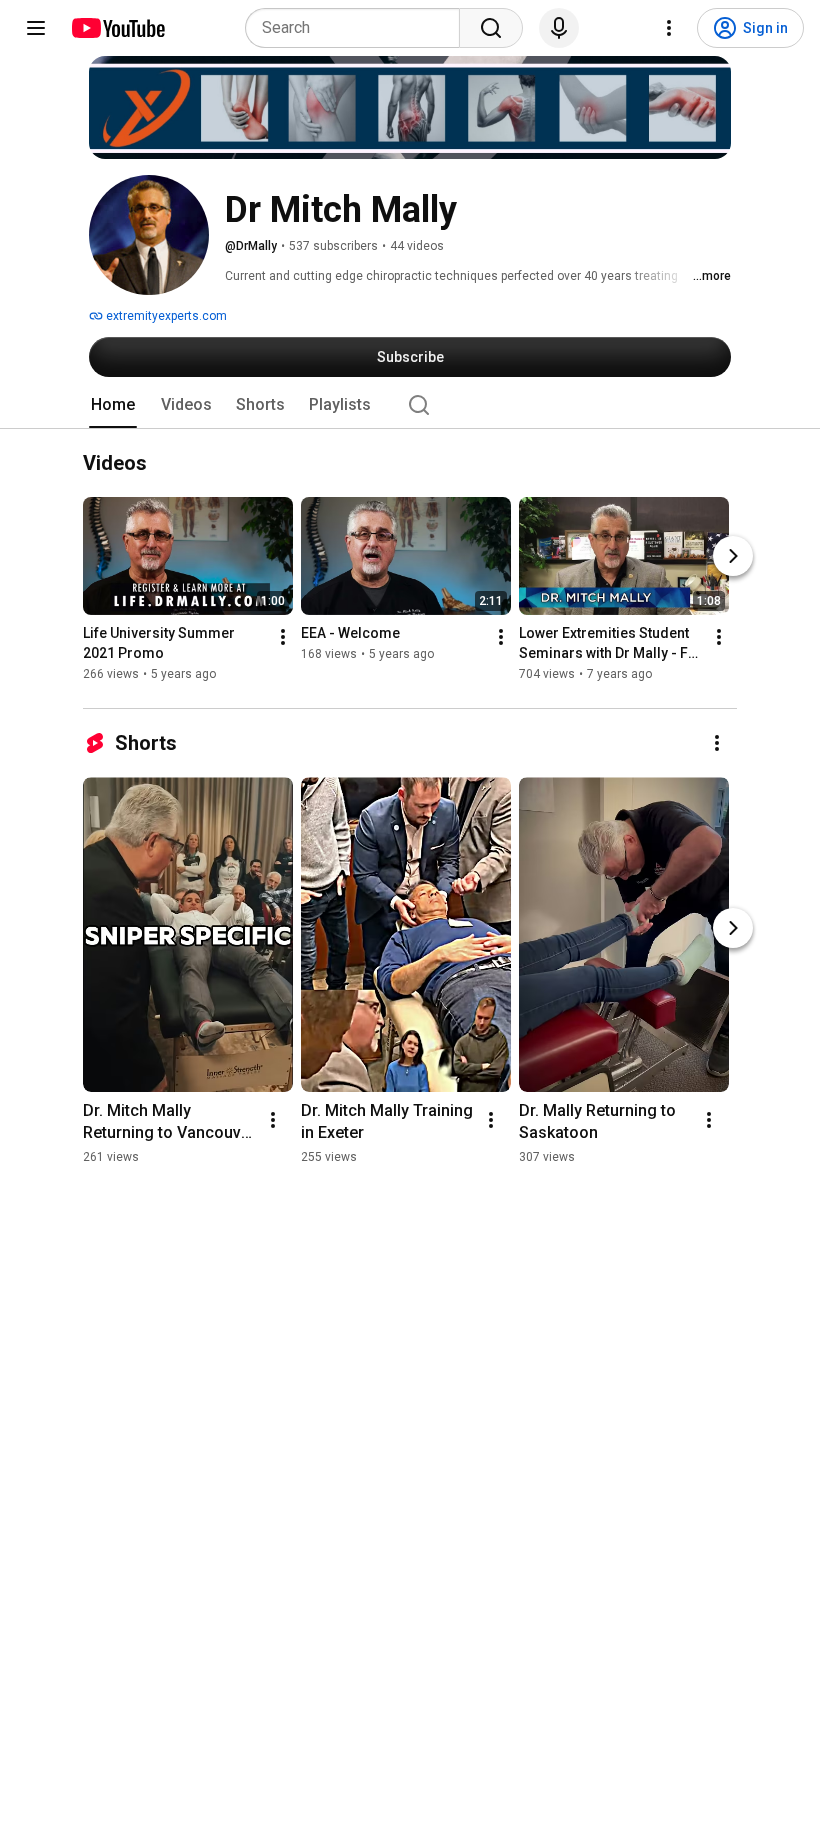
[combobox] (358, 28)
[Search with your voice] (559, 28)
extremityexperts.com (165, 316)
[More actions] (283, 638)
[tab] (113, 405)
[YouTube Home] (117, 28)
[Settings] (669, 28)
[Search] (491, 28)
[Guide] (36, 28)
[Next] (733, 557)
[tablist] (410, 405)
